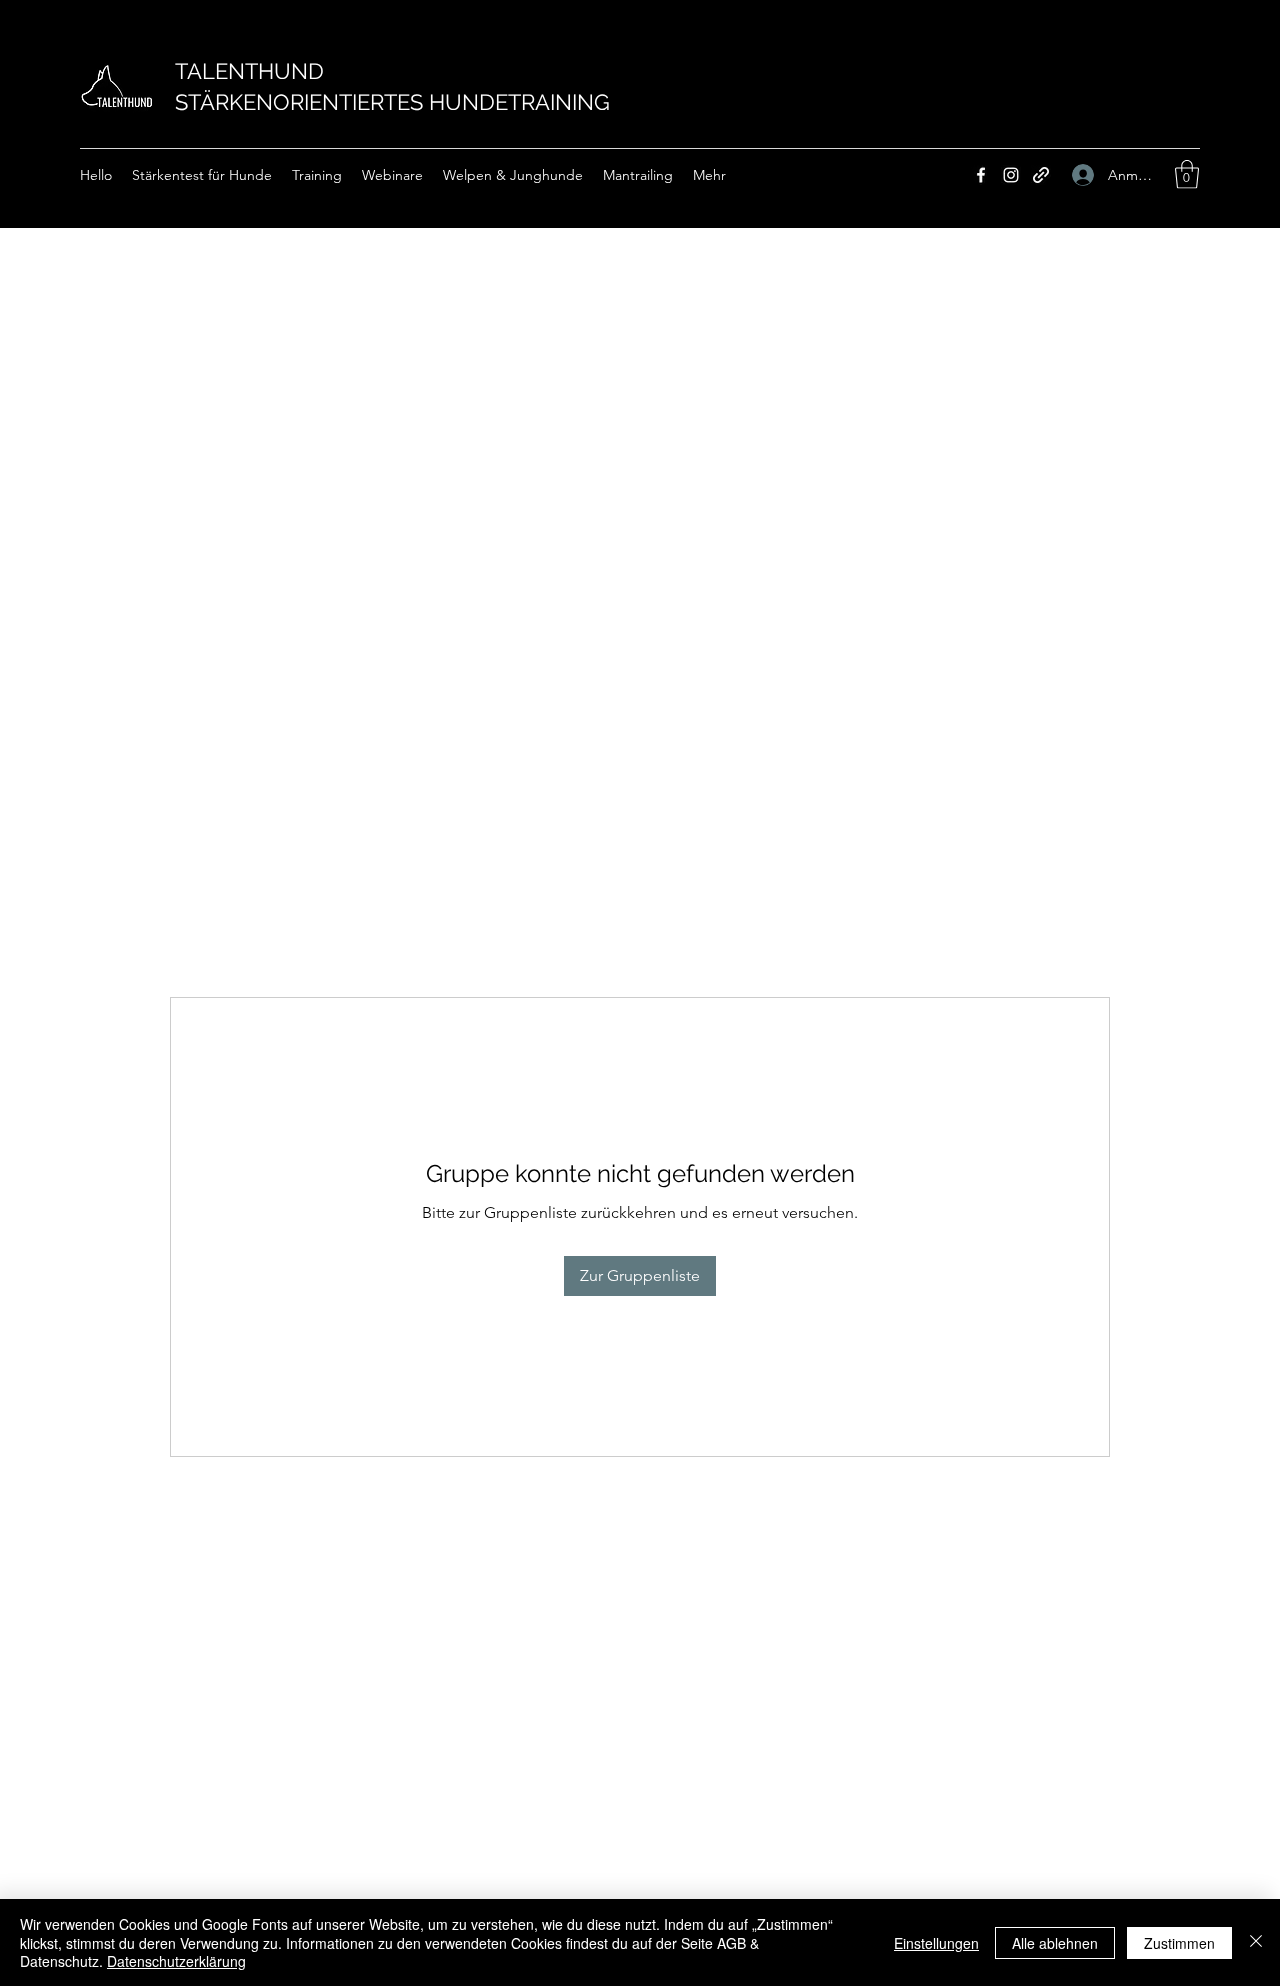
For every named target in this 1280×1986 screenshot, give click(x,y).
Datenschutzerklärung (176, 1961)
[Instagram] (1011, 175)
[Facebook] (981, 175)
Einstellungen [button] (936, 1943)
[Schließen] (1256, 1942)
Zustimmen (1179, 1943)
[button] (1187, 174)
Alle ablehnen (1055, 1943)
